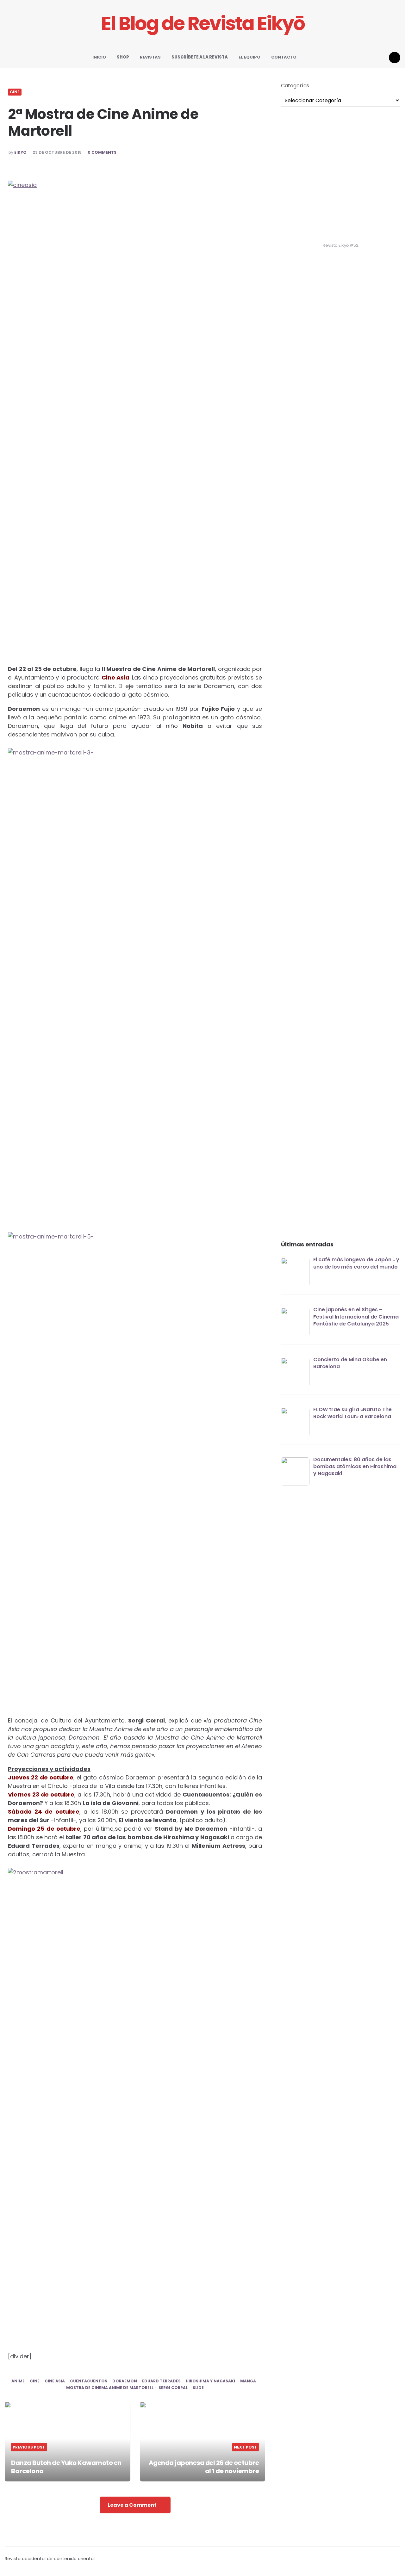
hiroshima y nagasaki (210, 2381)
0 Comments (102, 152)
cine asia (55, 2381)
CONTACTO (284, 57)
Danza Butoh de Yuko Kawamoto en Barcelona (66, 2467)
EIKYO (20, 152)
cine (35, 2381)
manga (248, 2381)
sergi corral (173, 2388)
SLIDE (198, 2388)
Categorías (295, 86)
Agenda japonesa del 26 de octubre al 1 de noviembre (204, 2467)
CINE (15, 92)
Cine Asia (115, 677)
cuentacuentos (89, 2381)
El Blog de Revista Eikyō (203, 24)
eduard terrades (161, 2381)
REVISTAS (150, 57)
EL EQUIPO (249, 57)
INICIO (99, 57)
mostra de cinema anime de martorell (110, 2388)
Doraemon (125, 2381)
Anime (18, 2381)
